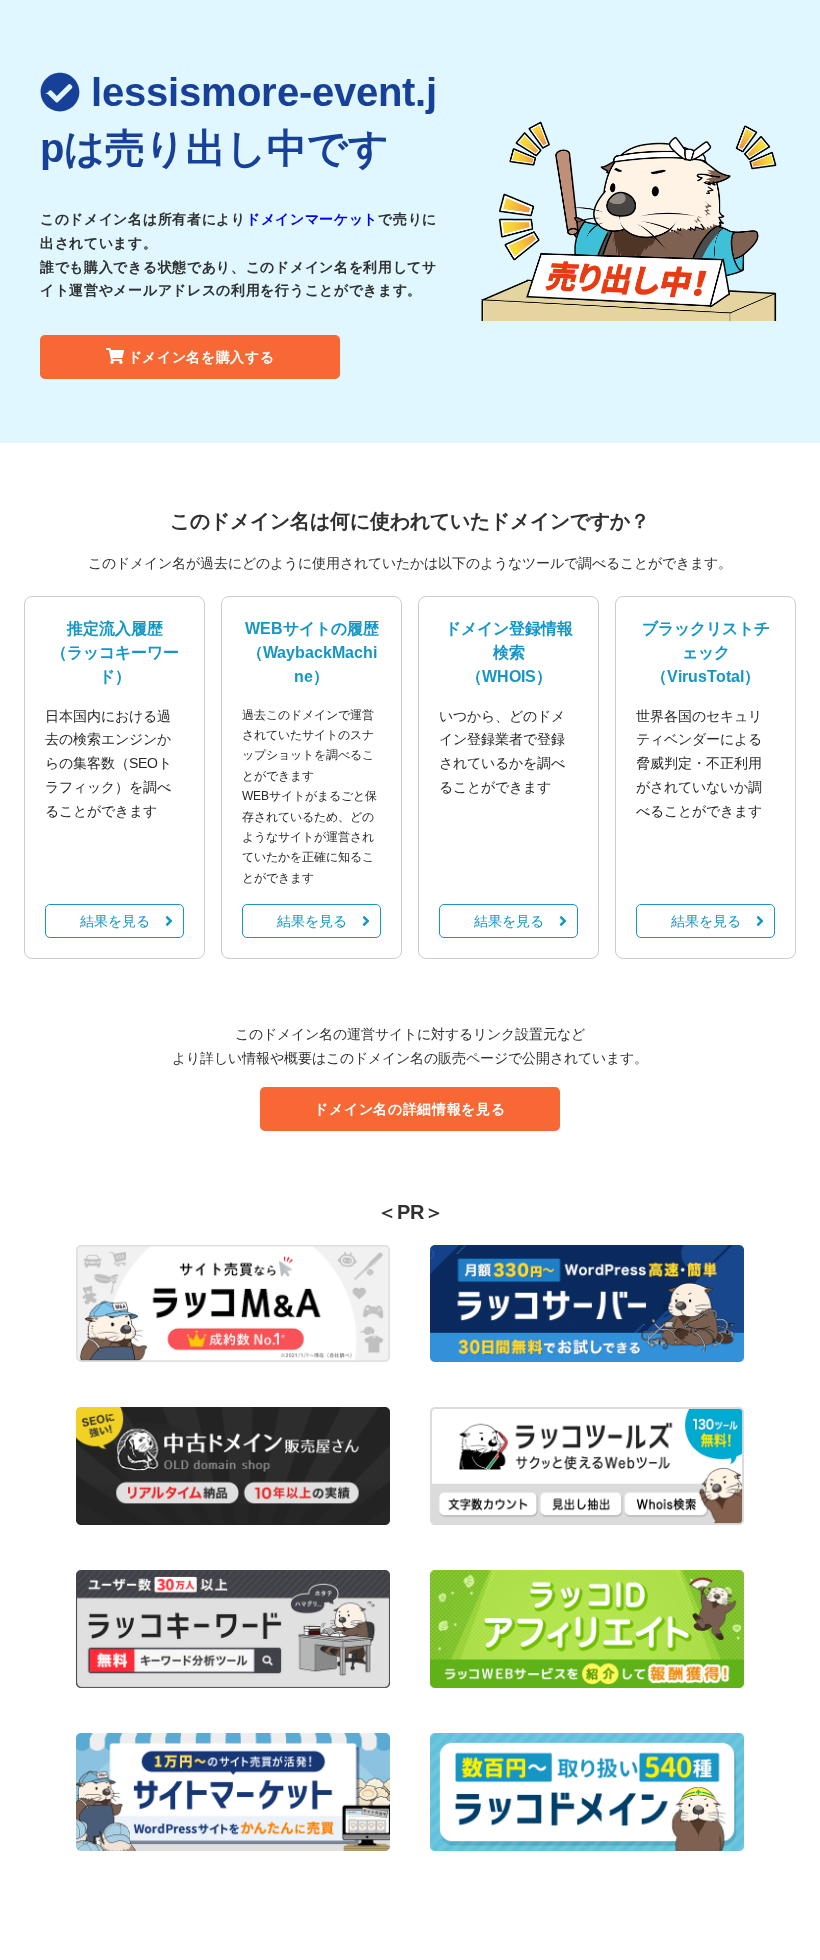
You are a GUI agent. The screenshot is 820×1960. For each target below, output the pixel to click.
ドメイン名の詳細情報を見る (409, 1109)
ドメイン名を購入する (201, 357)
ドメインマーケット (312, 219)
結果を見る (115, 921)
